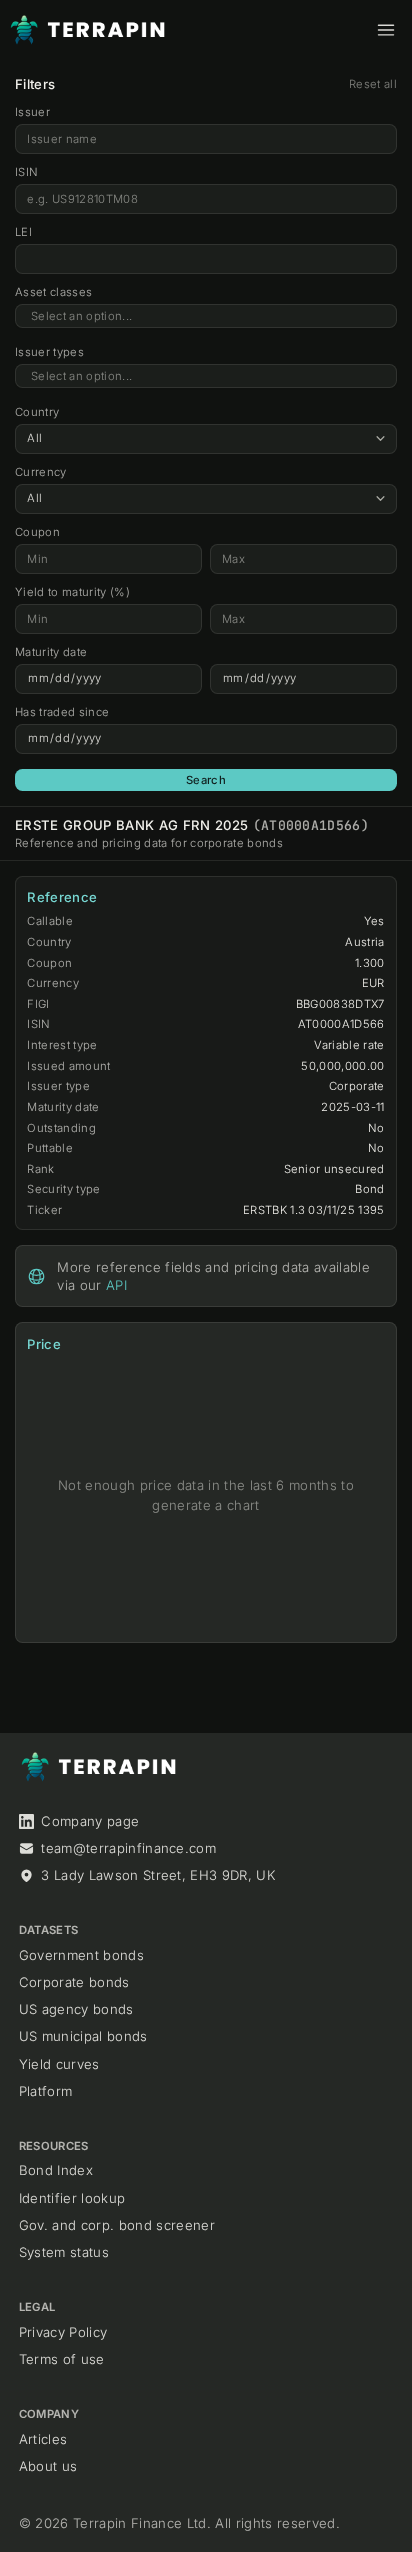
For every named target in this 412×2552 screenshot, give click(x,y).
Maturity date (51, 652)
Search (206, 780)
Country (37, 412)
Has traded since (62, 712)
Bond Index (56, 2170)
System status (64, 2252)
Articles (43, 2439)
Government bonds (81, 1955)
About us (48, 2466)
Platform (46, 2091)
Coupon (37, 532)
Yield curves (59, 2064)
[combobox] (206, 316)
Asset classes (53, 292)
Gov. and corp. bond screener (117, 2225)
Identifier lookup (72, 2198)
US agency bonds (76, 2009)
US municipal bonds (83, 2036)
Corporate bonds (74, 1982)
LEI (23, 232)
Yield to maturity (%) (72, 592)
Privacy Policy (63, 2332)
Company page (90, 1821)
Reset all (373, 84)
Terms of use (62, 2359)
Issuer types (49, 352)
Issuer (32, 112)
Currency (41, 472)
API (116, 1285)
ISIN (26, 172)
